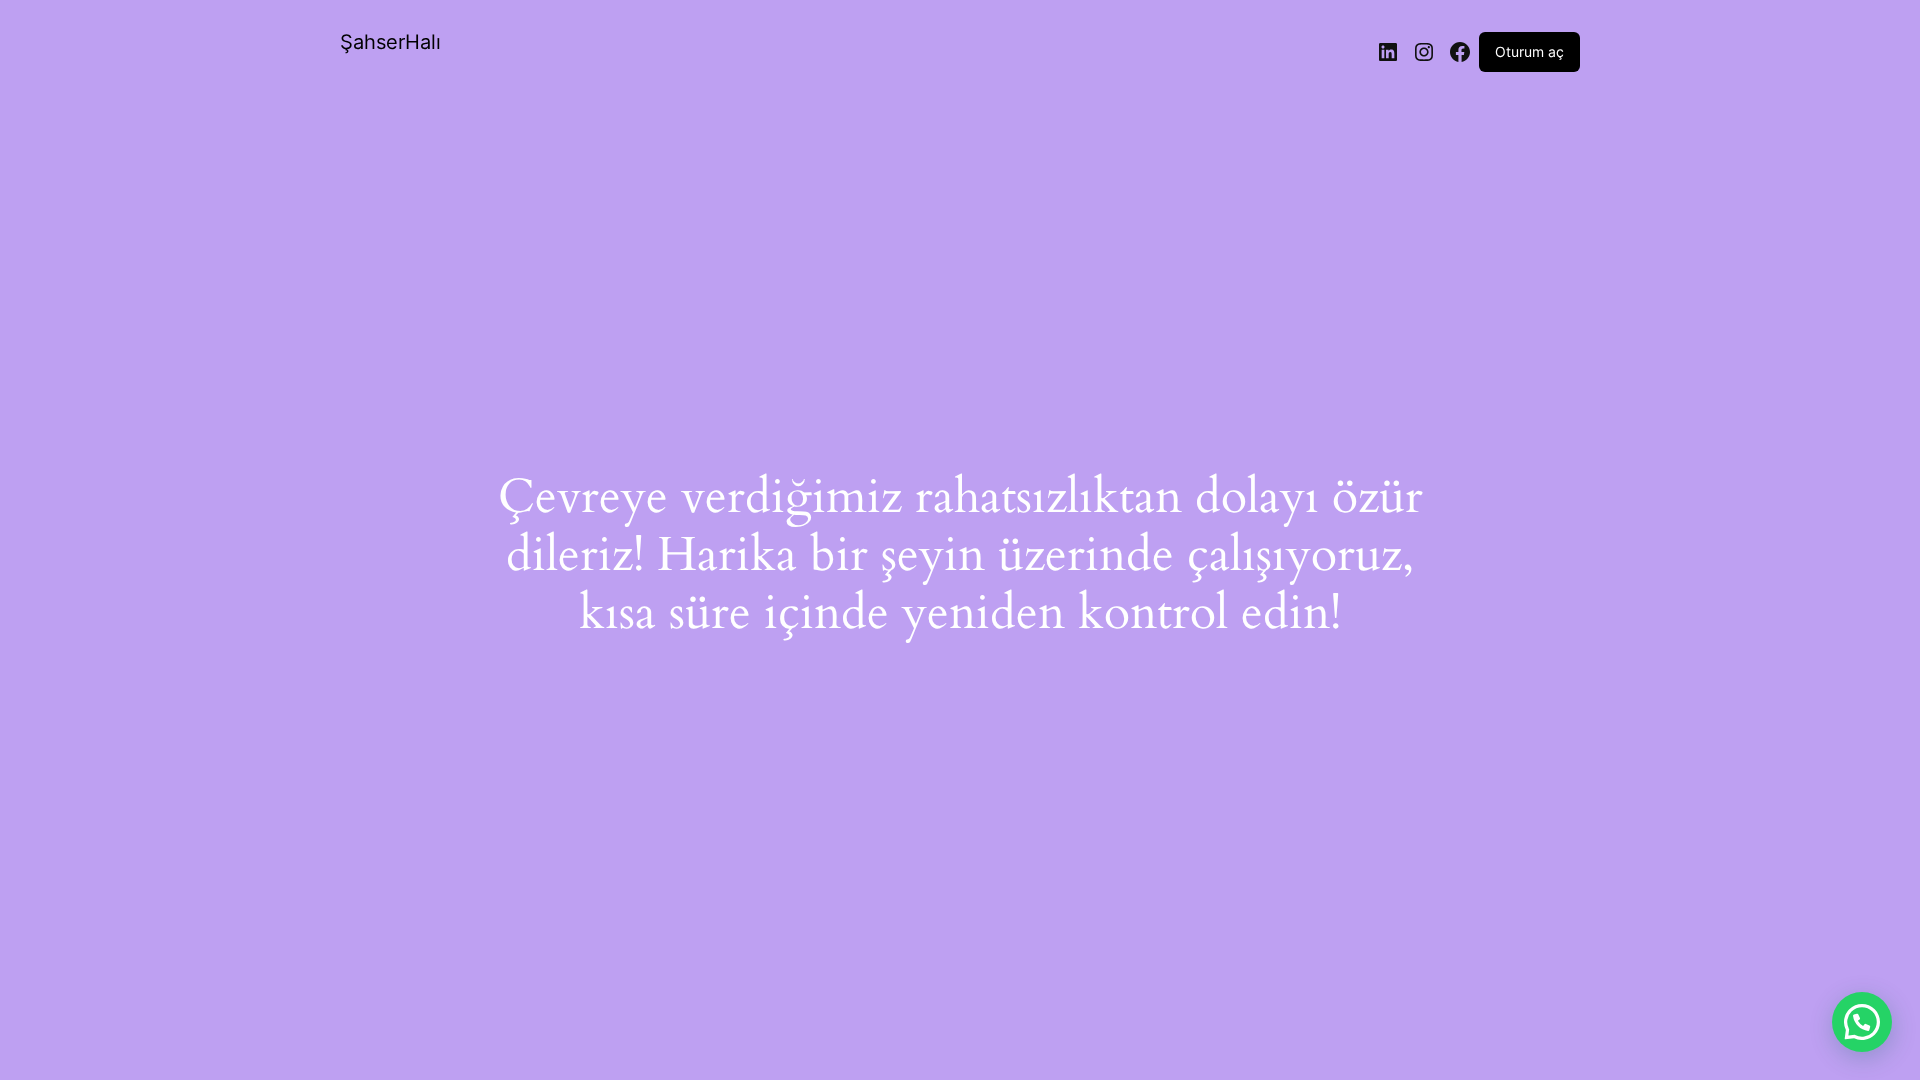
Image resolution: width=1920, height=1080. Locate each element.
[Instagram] (1424, 52)
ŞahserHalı (390, 42)
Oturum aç (1529, 51)
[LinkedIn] (1388, 52)
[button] (1862, 1022)
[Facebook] (1460, 52)
